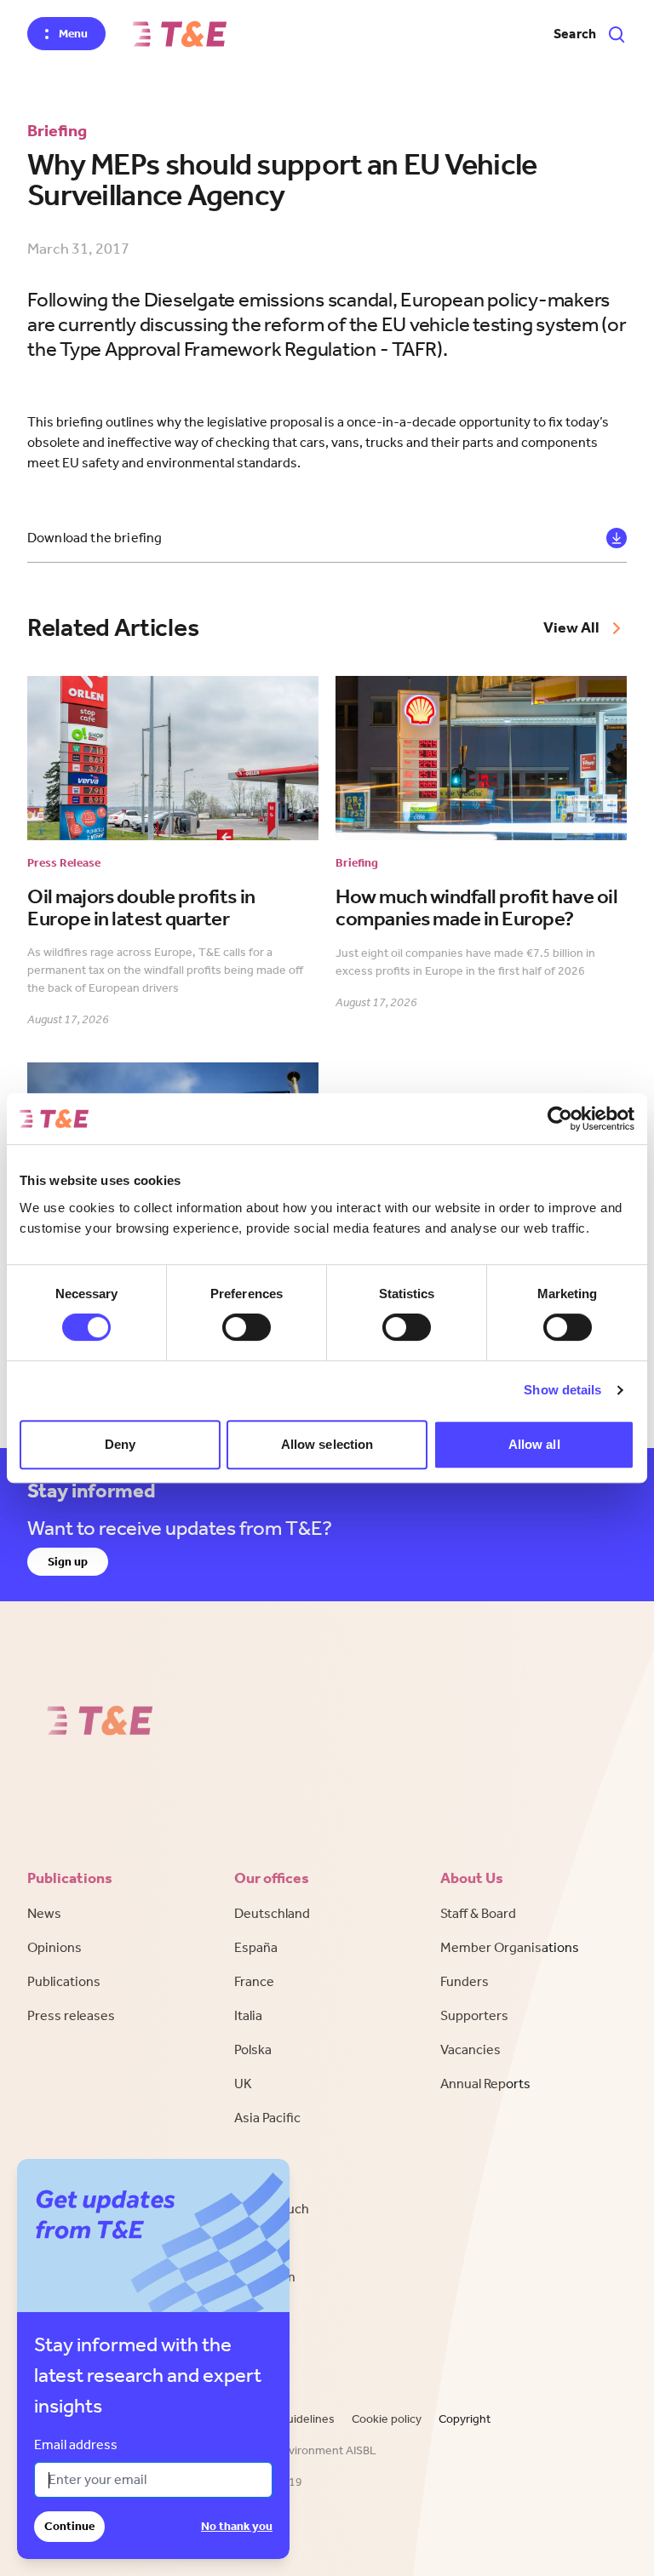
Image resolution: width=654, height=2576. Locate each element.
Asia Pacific (267, 2118)
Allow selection (327, 1444)
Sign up (68, 1562)
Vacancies (470, 2049)
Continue (69, 2526)
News (44, 1913)
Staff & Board (478, 1913)
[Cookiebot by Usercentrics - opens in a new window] (560, 1119)
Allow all (534, 1444)
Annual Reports (485, 2084)
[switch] (247, 1327)
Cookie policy (387, 2419)
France (254, 1981)
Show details (562, 1390)
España (256, 1947)
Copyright (465, 2419)
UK (243, 2084)
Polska (253, 2049)
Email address (76, 2444)
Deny (120, 1444)
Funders (465, 1981)
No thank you (237, 2526)
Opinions (54, 1947)
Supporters (474, 2015)
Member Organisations (510, 1947)
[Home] (180, 34)
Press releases (71, 2015)
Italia (248, 2015)
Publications (64, 1981)
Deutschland (272, 1913)
